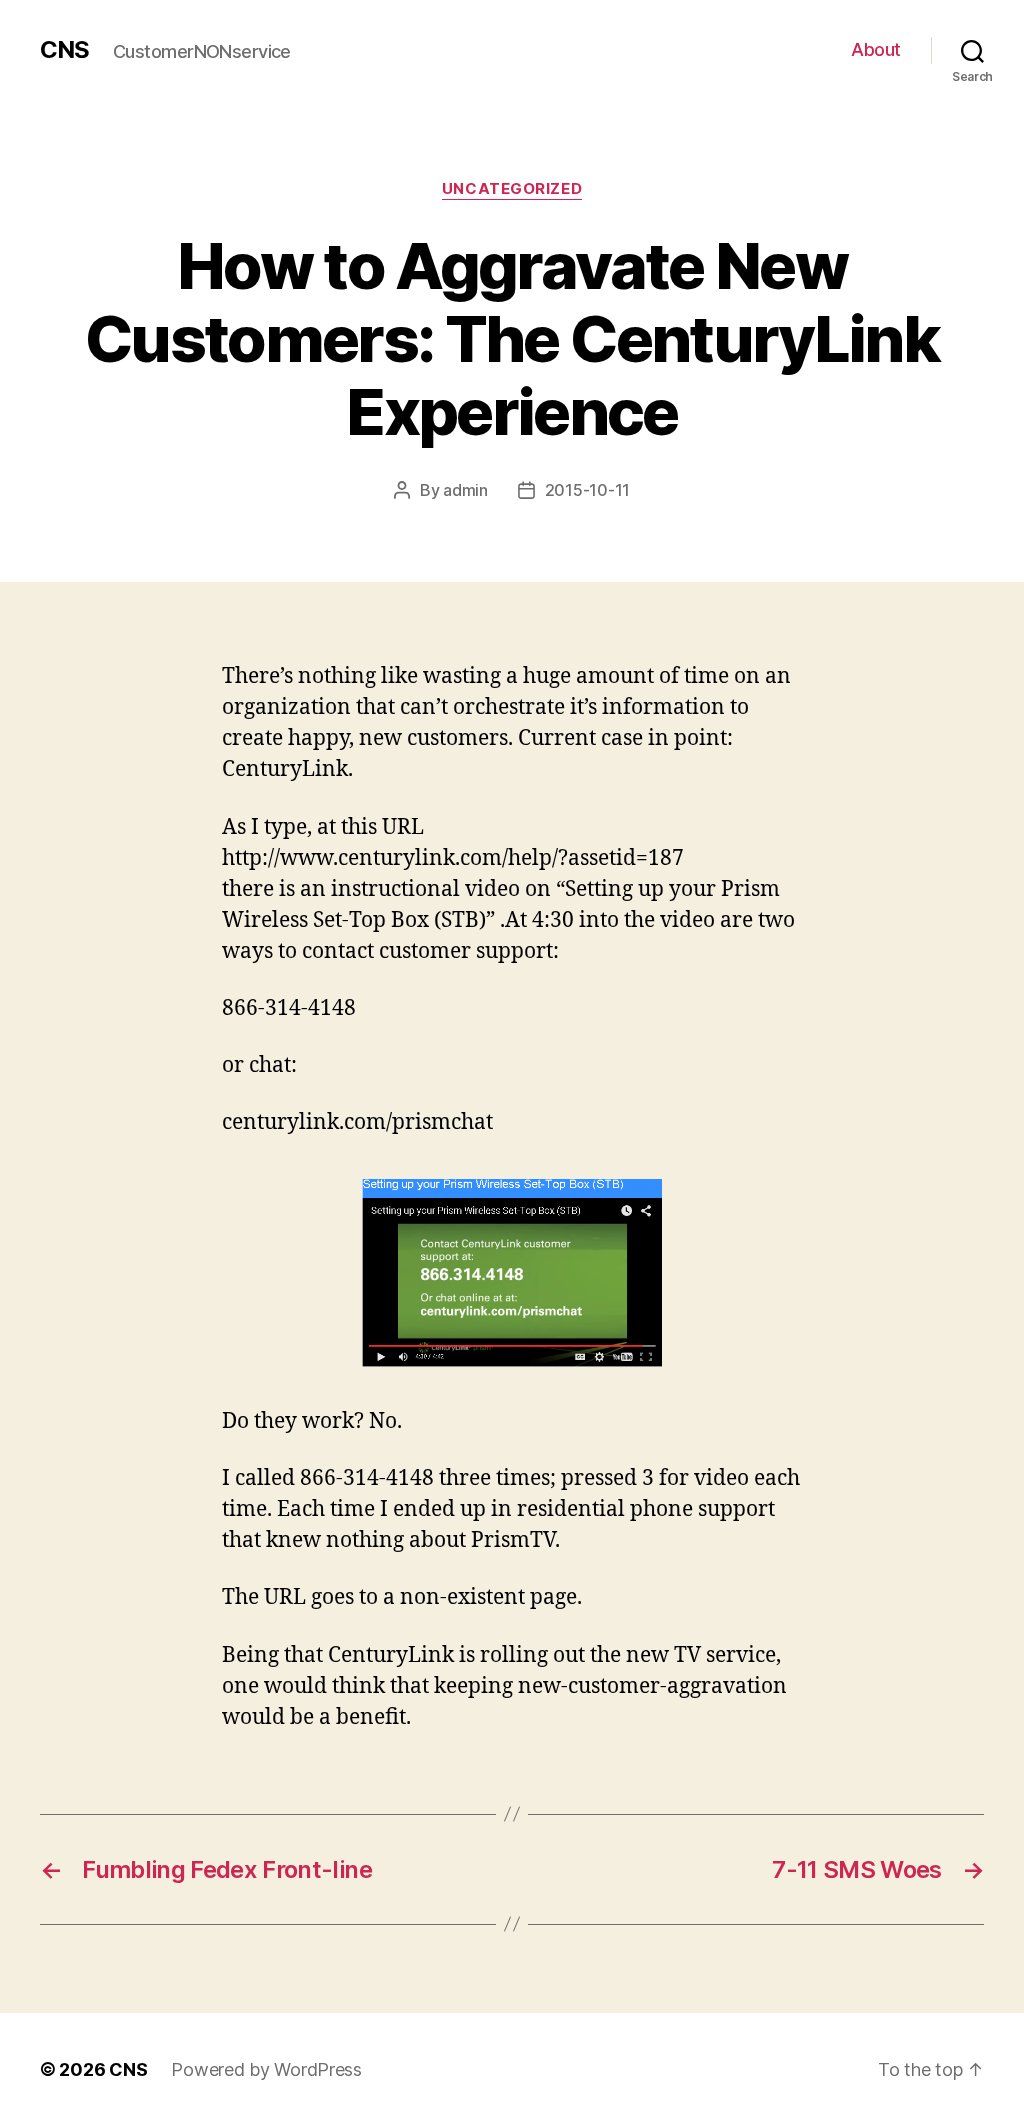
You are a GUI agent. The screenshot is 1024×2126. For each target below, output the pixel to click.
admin (465, 490)
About (876, 49)
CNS (64, 50)
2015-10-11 (587, 490)
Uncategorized (512, 189)
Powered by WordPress (266, 2069)
